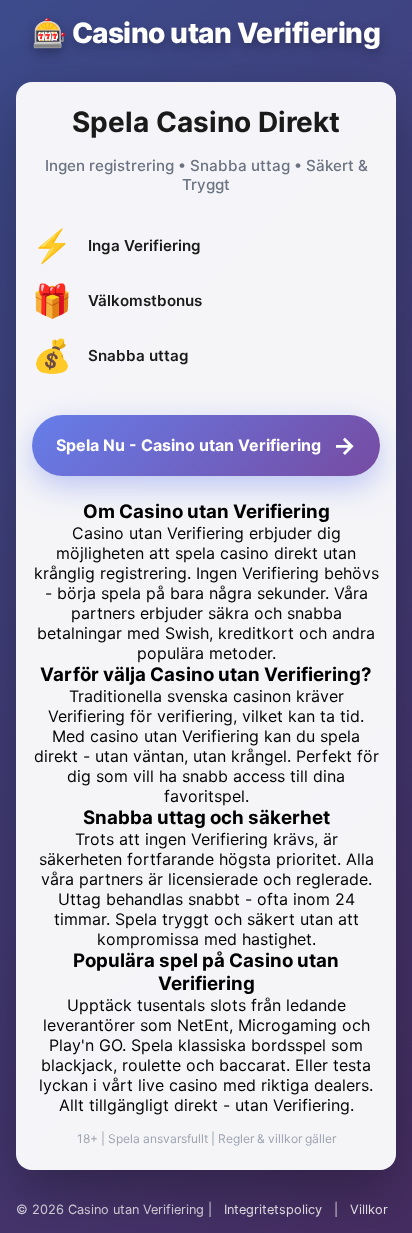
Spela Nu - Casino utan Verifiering (206, 445)
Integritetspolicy (273, 1209)
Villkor (369, 1209)
